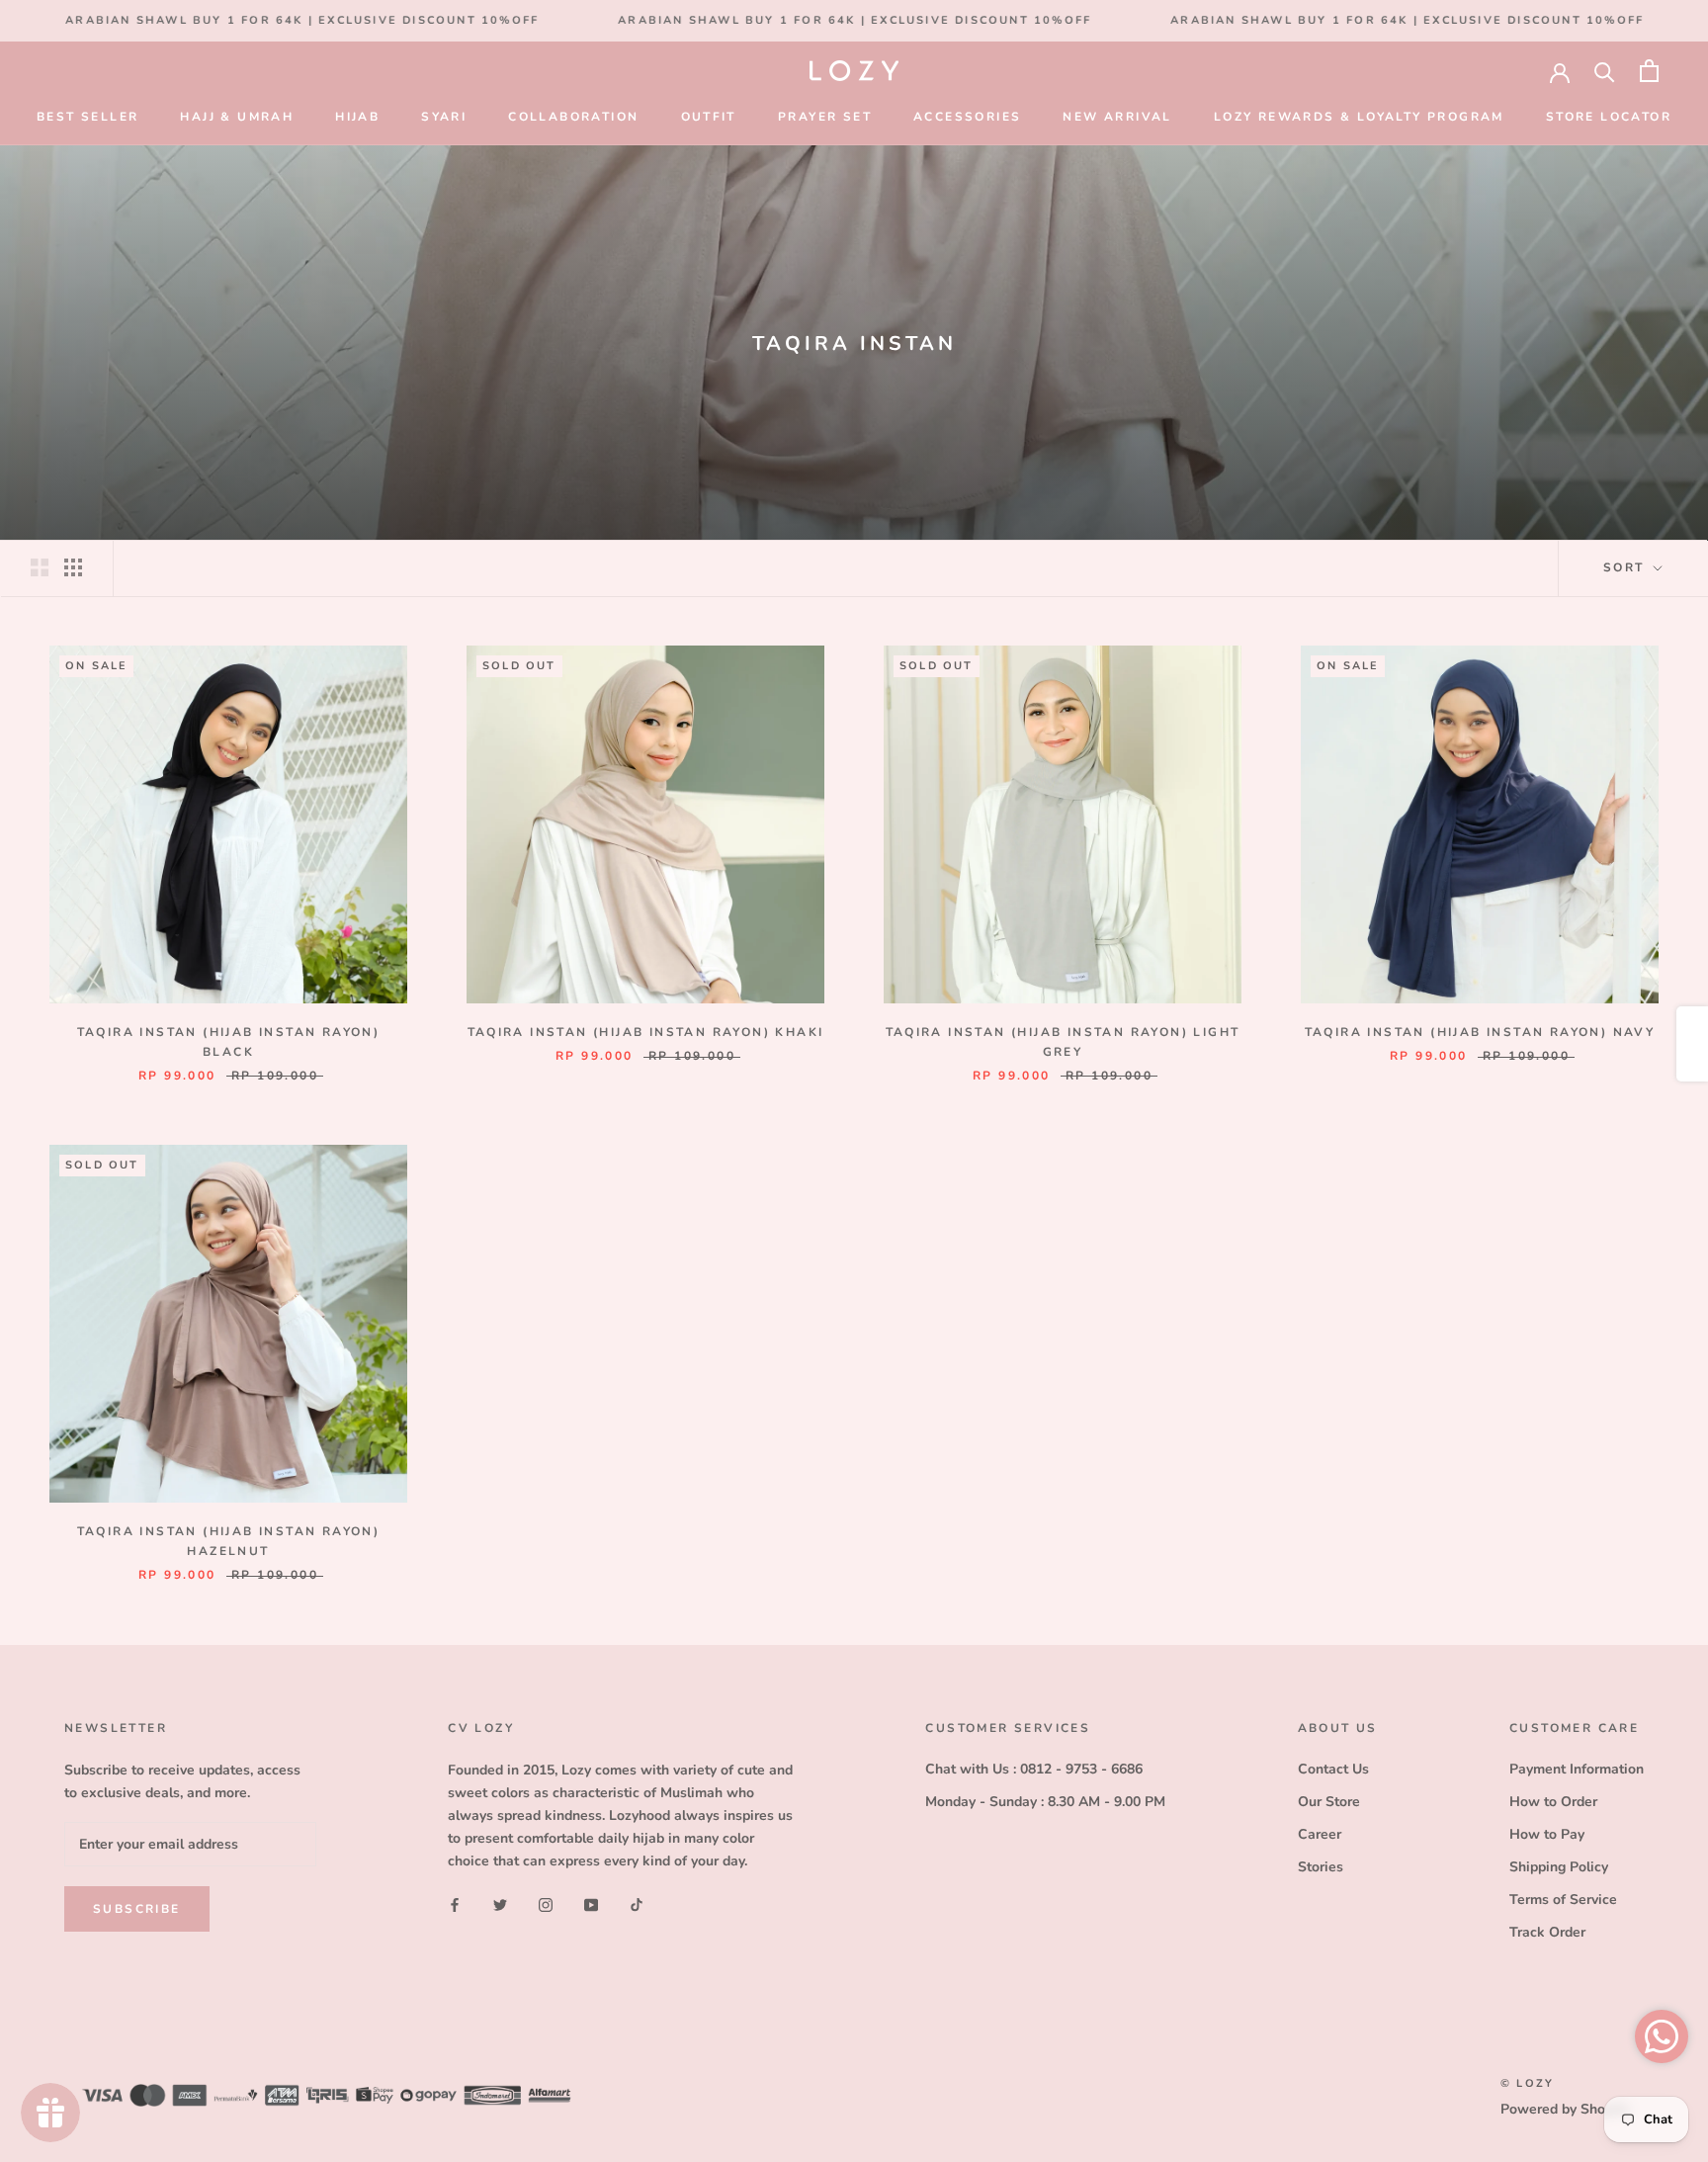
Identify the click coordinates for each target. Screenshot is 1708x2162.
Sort (1626, 567)
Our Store (1329, 1802)
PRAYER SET (825, 117)
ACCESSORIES (967, 117)
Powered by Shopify (1565, 2109)
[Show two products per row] (40, 567)
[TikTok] (637, 1903)
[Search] (1605, 71)
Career (1320, 1834)
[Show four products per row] (73, 567)
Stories (1321, 1867)
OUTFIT (709, 117)
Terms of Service (1563, 1900)
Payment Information (1577, 1769)
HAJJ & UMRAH (237, 117)
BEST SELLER (87, 117)
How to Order (1553, 1802)
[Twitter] (500, 1903)
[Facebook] (455, 1903)
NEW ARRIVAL (1117, 117)
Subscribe (137, 1909)
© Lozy (1527, 2083)
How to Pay (1547, 1834)
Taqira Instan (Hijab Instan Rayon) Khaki (646, 1032)
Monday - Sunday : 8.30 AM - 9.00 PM (1045, 1802)
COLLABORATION (573, 117)
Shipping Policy (1559, 1867)
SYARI (444, 117)
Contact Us (1333, 1769)
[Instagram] (546, 1903)
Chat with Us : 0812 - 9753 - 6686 (1034, 1769)
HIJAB (357, 117)
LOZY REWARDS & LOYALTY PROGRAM (1359, 117)
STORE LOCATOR (1609, 117)
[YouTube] (591, 1903)
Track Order (1547, 1932)
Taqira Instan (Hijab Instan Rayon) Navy (1480, 1032)
